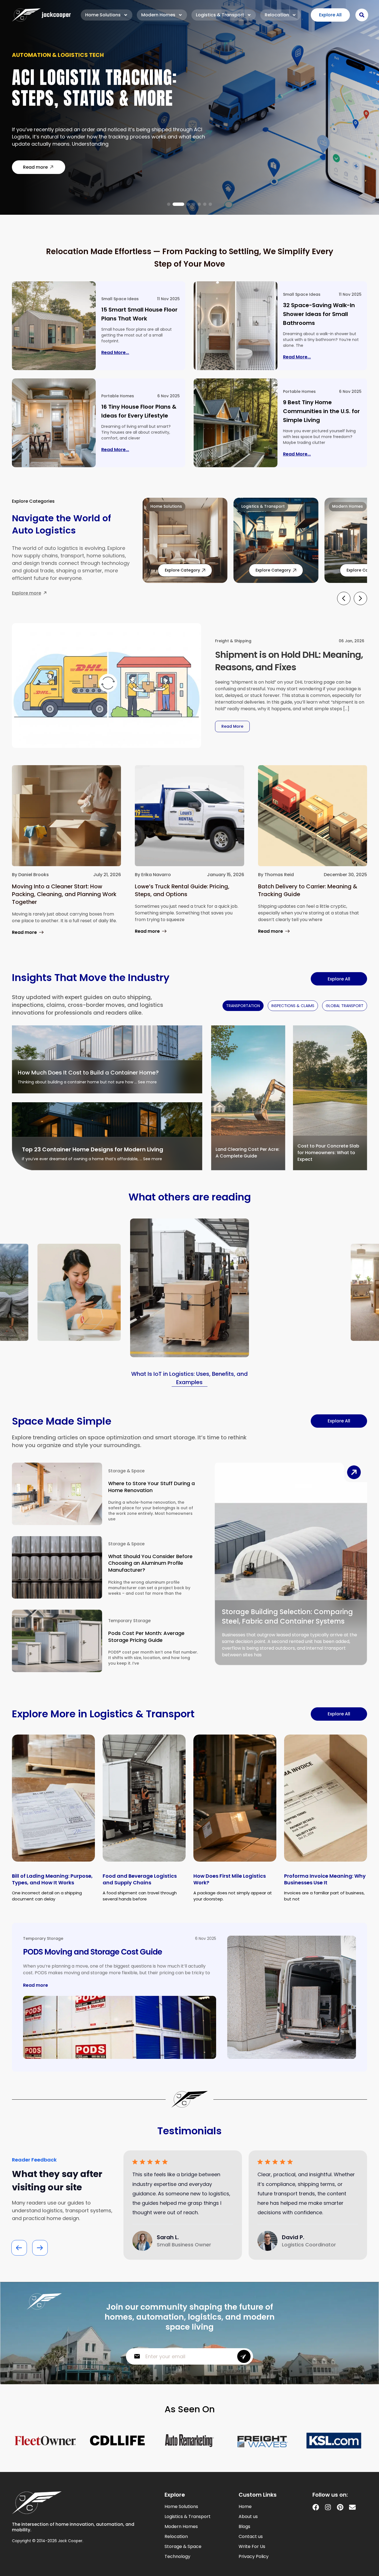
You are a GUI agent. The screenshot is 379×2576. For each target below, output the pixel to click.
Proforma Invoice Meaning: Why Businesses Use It (325, 1879)
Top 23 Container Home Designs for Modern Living (93, 1149)
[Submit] (244, 2356)
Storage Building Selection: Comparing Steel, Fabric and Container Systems (287, 1616)
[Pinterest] (340, 2507)
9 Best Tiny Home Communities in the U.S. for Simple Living (321, 411)
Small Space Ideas (120, 299)
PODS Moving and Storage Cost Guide (93, 1952)
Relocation (277, 15)
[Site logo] (41, 15)
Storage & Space (126, 1471)
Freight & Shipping (233, 641)
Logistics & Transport (220, 15)
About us (248, 2517)
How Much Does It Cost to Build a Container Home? (88, 1073)
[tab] (243, 1006)
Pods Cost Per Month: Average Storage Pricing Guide (146, 1637)
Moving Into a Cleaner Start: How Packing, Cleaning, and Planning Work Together (64, 894)
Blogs (244, 2527)
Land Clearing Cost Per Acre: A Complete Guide (247, 1153)
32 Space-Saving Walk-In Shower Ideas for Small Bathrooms (319, 314)
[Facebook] (316, 2507)
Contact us (251, 2537)
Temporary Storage (129, 1621)
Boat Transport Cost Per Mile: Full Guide (106, 91)
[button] (169, 204)
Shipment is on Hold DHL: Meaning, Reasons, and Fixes (289, 661)
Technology (177, 2557)
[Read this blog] (54, 326)
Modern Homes (158, 15)
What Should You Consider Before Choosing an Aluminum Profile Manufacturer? (150, 1563)
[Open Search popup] (362, 15)
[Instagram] (328, 2507)
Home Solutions (103, 15)
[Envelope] (352, 2507)
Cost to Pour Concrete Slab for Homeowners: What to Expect (328, 1153)
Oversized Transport (45, 59)
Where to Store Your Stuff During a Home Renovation (151, 1487)
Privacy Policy (254, 2557)
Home (245, 2507)
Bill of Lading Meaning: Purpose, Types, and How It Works (52, 1879)
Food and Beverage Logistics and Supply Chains (140, 1879)
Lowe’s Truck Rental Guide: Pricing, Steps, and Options (182, 890)
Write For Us (252, 2547)
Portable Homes (118, 396)
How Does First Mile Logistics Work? (230, 1879)
